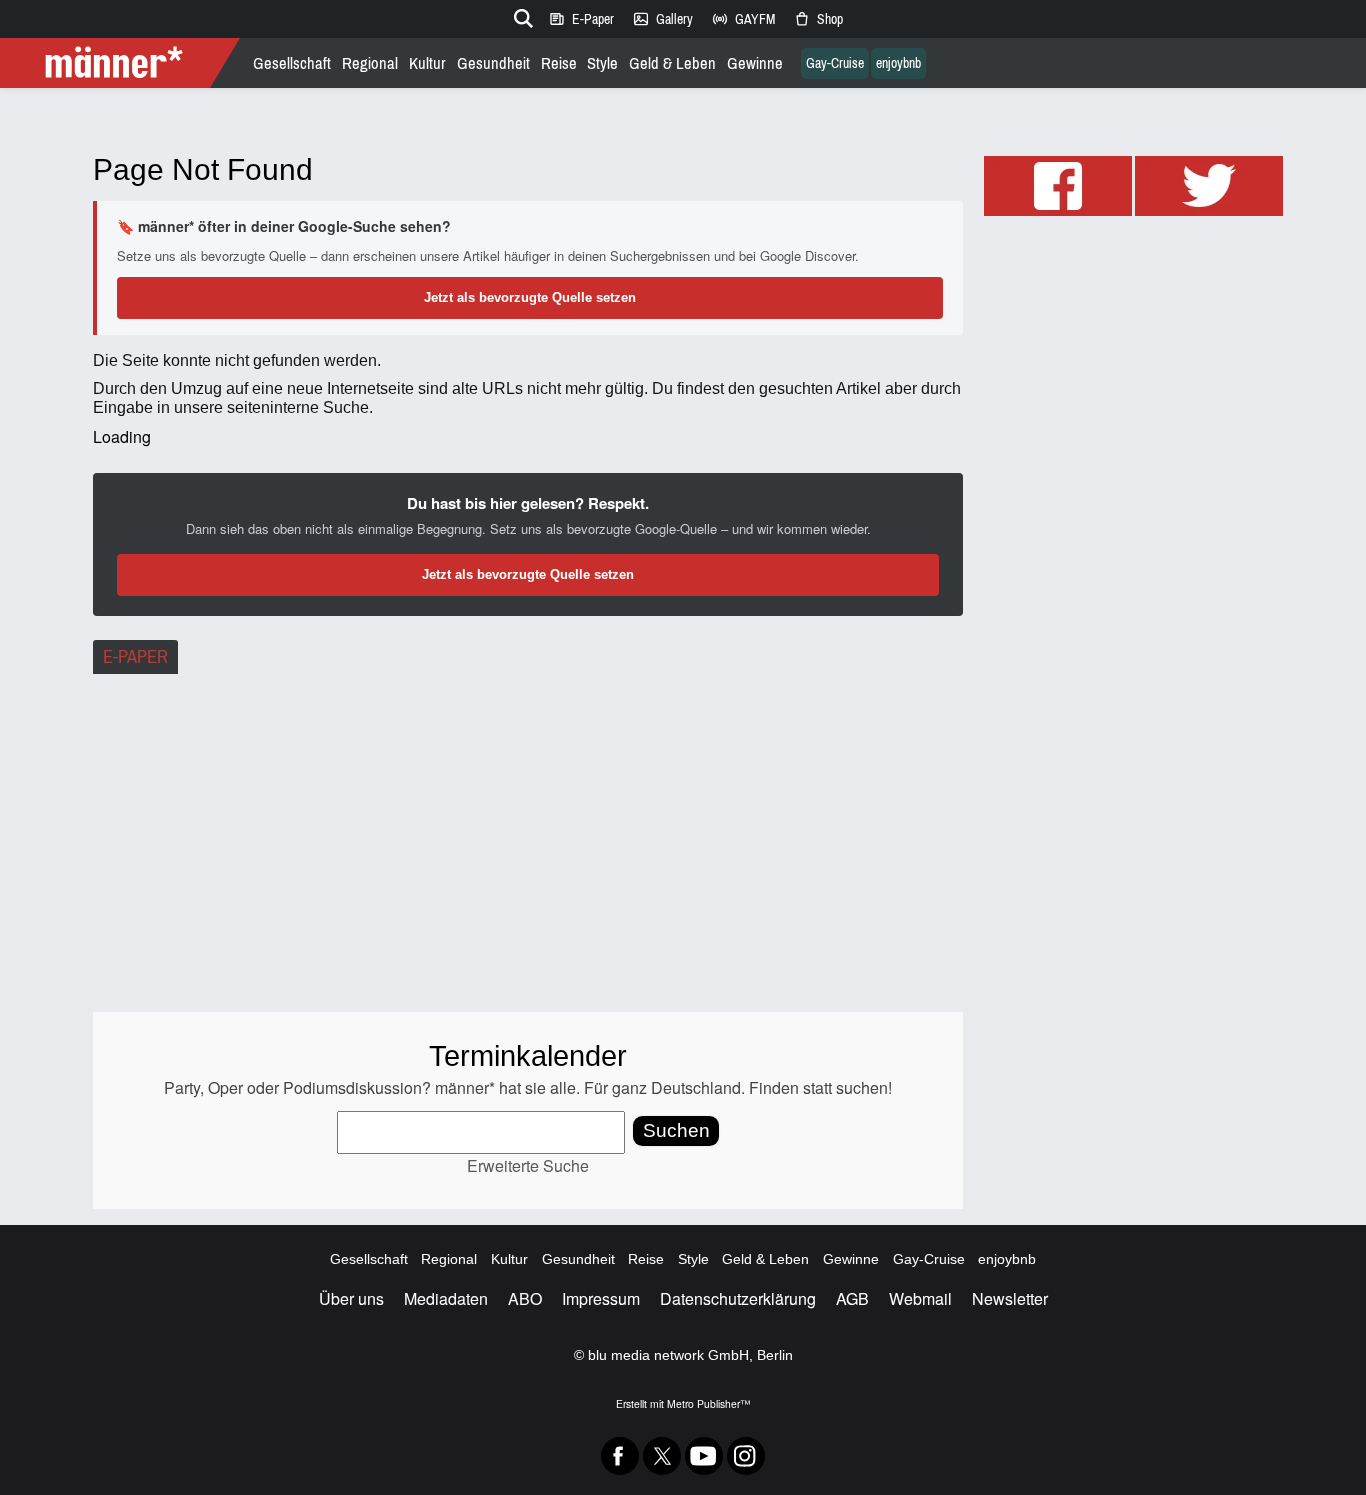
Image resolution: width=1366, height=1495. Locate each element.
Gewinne (755, 63)
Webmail (920, 1298)
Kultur (427, 63)
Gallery (662, 19)
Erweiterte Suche (528, 1165)
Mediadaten (446, 1298)
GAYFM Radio (743, 19)
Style (602, 63)
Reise (559, 63)
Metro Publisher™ (708, 1403)
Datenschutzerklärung (738, 1298)
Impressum (601, 1298)
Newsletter (1010, 1298)
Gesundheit (493, 63)
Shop (818, 19)
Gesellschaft (292, 63)
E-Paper (581, 19)
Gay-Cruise (835, 63)
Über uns (351, 1298)
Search (520, 15)
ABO (525, 1298)
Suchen (676, 1130)
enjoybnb (898, 63)
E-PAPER (135, 657)
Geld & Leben (672, 63)
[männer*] (122, 63)
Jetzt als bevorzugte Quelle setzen (530, 297)
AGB (852, 1298)
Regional (370, 63)
